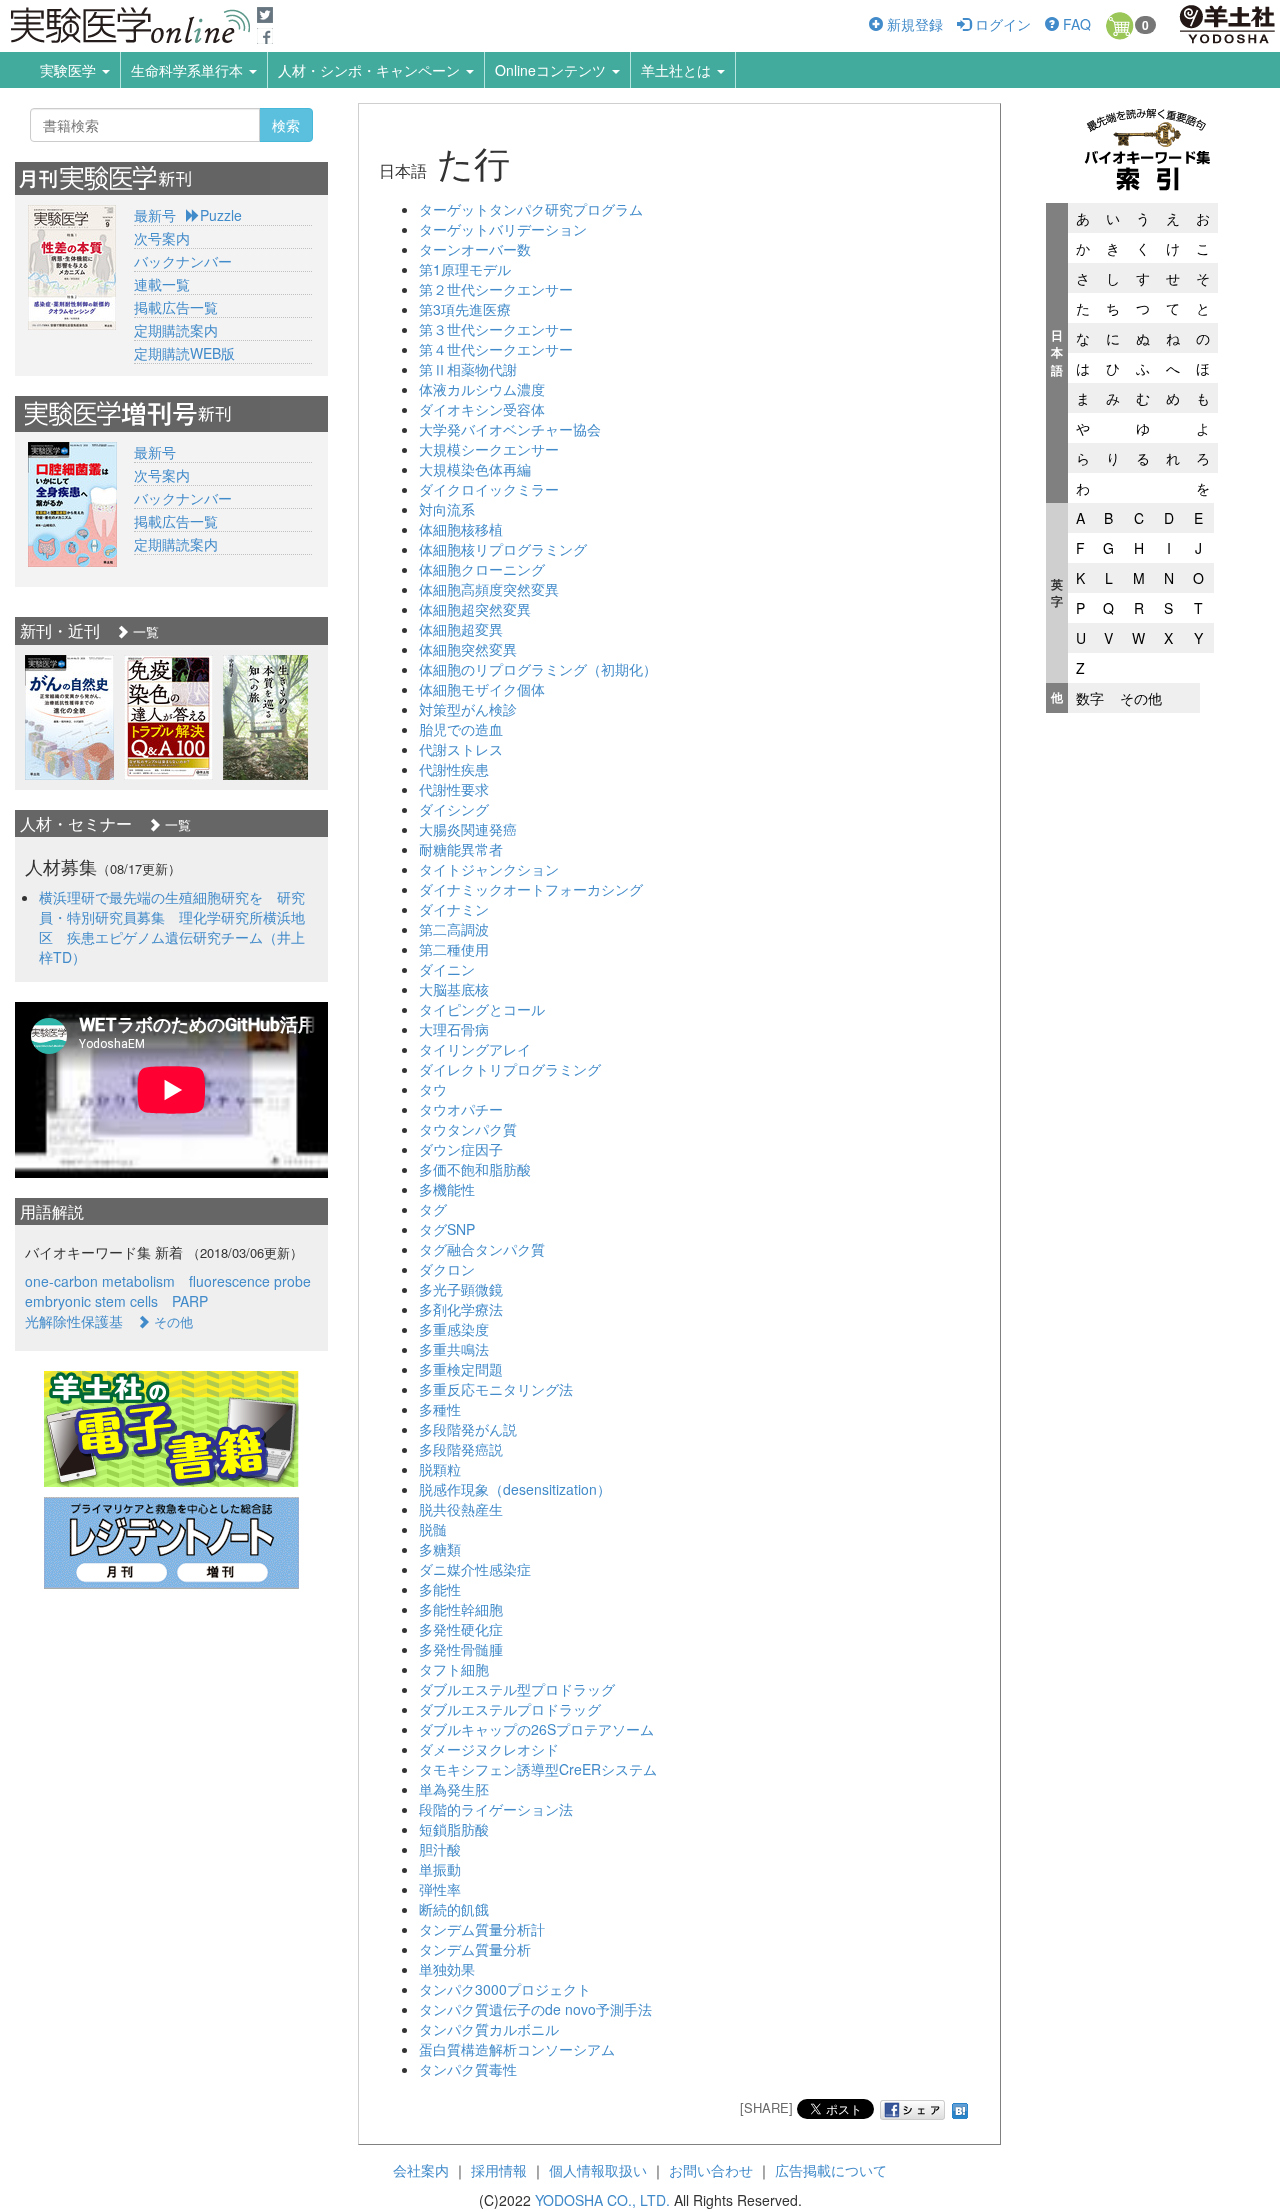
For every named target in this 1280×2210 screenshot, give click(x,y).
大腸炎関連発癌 (468, 829)
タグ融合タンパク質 (482, 1249)
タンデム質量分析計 (482, 1929)
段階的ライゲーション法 (496, 1809)
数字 (1090, 698)
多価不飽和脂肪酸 (475, 1169)
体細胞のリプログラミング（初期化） (538, 669)
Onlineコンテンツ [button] (552, 70)
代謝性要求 (454, 789)
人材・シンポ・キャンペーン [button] (371, 70)
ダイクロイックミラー (489, 489)
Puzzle (221, 215)
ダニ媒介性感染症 (475, 1569)
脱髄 (433, 1529)
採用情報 (499, 2170)
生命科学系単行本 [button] (189, 70)
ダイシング (454, 809)
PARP (190, 1301)
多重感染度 (454, 1329)
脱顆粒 (440, 1469)
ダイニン (447, 969)
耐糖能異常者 (461, 849)
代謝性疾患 (454, 769)
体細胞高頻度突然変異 (489, 589)
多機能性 (447, 1189)
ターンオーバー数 (475, 249)
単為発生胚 (454, 1789)
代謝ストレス (461, 749)
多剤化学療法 (461, 1309)
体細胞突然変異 (468, 649)
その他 (1141, 698)
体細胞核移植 (461, 529)
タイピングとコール (482, 1009)
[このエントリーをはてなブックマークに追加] (960, 2107)
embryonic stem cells (91, 1301)
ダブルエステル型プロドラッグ (517, 1689)
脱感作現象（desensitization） (515, 1489)
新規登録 (913, 24)
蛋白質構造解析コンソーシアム (517, 2049)
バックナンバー (183, 261)
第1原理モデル (465, 269)
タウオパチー (461, 1109)
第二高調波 (454, 929)
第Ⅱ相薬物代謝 (468, 369)
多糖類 (440, 1549)
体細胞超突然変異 (475, 609)
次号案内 (162, 238)
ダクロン (447, 1269)
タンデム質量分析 (475, 1949)
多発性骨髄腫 (461, 1649)
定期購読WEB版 (184, 353)
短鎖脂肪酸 (454, 1829)
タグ (433, 1209)
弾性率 (440, 1889)
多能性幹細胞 (461, 1609)
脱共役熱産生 (461, 1509)
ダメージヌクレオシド (489, 1749)
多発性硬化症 (461, 1629)
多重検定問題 (461, 1369)
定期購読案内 (176, 330)
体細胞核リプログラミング (503, 549)
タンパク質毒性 (468, 2069)
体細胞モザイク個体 (482, 689)
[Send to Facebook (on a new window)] (913, 2110)
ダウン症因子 (461, 1149)
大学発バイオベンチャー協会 (510, 429)
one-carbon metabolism (100, 1281)
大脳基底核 (454, 989)
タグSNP (447, 1229)
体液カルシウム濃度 (482, 389)
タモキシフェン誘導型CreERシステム (538, 1769)
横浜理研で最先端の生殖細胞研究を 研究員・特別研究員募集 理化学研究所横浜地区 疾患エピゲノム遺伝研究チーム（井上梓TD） (172, 927)
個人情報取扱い (598, 2170)
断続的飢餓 (454, 1909)
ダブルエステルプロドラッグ (510, 1709)
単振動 (440, 1869)
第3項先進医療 (465, 309)
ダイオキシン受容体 (482, 409)
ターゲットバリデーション (503, 229)
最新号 (155, 215)
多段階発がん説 (468, 1429)
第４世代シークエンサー (496, 349)
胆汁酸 (440, 1849)
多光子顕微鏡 (461, 1289)
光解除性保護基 (74, 1321)
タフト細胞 (454, 1669)
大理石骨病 (454, 1029)
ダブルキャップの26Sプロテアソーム (536, 1729)
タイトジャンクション (489, 869)
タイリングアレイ (475, 1049)
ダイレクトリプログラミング (510, 1069)
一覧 (144, 631)
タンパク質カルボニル (489, 2029)
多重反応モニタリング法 (496, 1389)
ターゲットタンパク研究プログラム (531, 209)
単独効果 (447, 1969)
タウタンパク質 (468, 1129)
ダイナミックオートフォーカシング (531, 889)
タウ (433, 1089)
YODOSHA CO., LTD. (602, 2200)
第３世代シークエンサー (496, 329)
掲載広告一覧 (176, 307)
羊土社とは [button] (678, 70)
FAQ (1075, 24)
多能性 (440, 1589)
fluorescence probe (250, 1281)
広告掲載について (831, 2170)
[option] (69, 717)
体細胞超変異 (461, 629)
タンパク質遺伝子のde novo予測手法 (535, 2009)
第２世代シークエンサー (496, 289)
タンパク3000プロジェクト (505, 1989)
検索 (286, 125)
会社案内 (421, 2170)
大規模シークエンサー (489, 449)
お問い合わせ (711, 2170)
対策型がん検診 (468, 709)
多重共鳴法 (454, 1349)
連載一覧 (162, 284)
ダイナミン (454, 909)
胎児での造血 (461, 729)
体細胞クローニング (482, 569)
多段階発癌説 (461, 1449)
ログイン (1001, 24)
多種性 (440, 1409)
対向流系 (447, 509)
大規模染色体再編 (475, 469)
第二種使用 (454, 949)
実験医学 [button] (70, 70)
